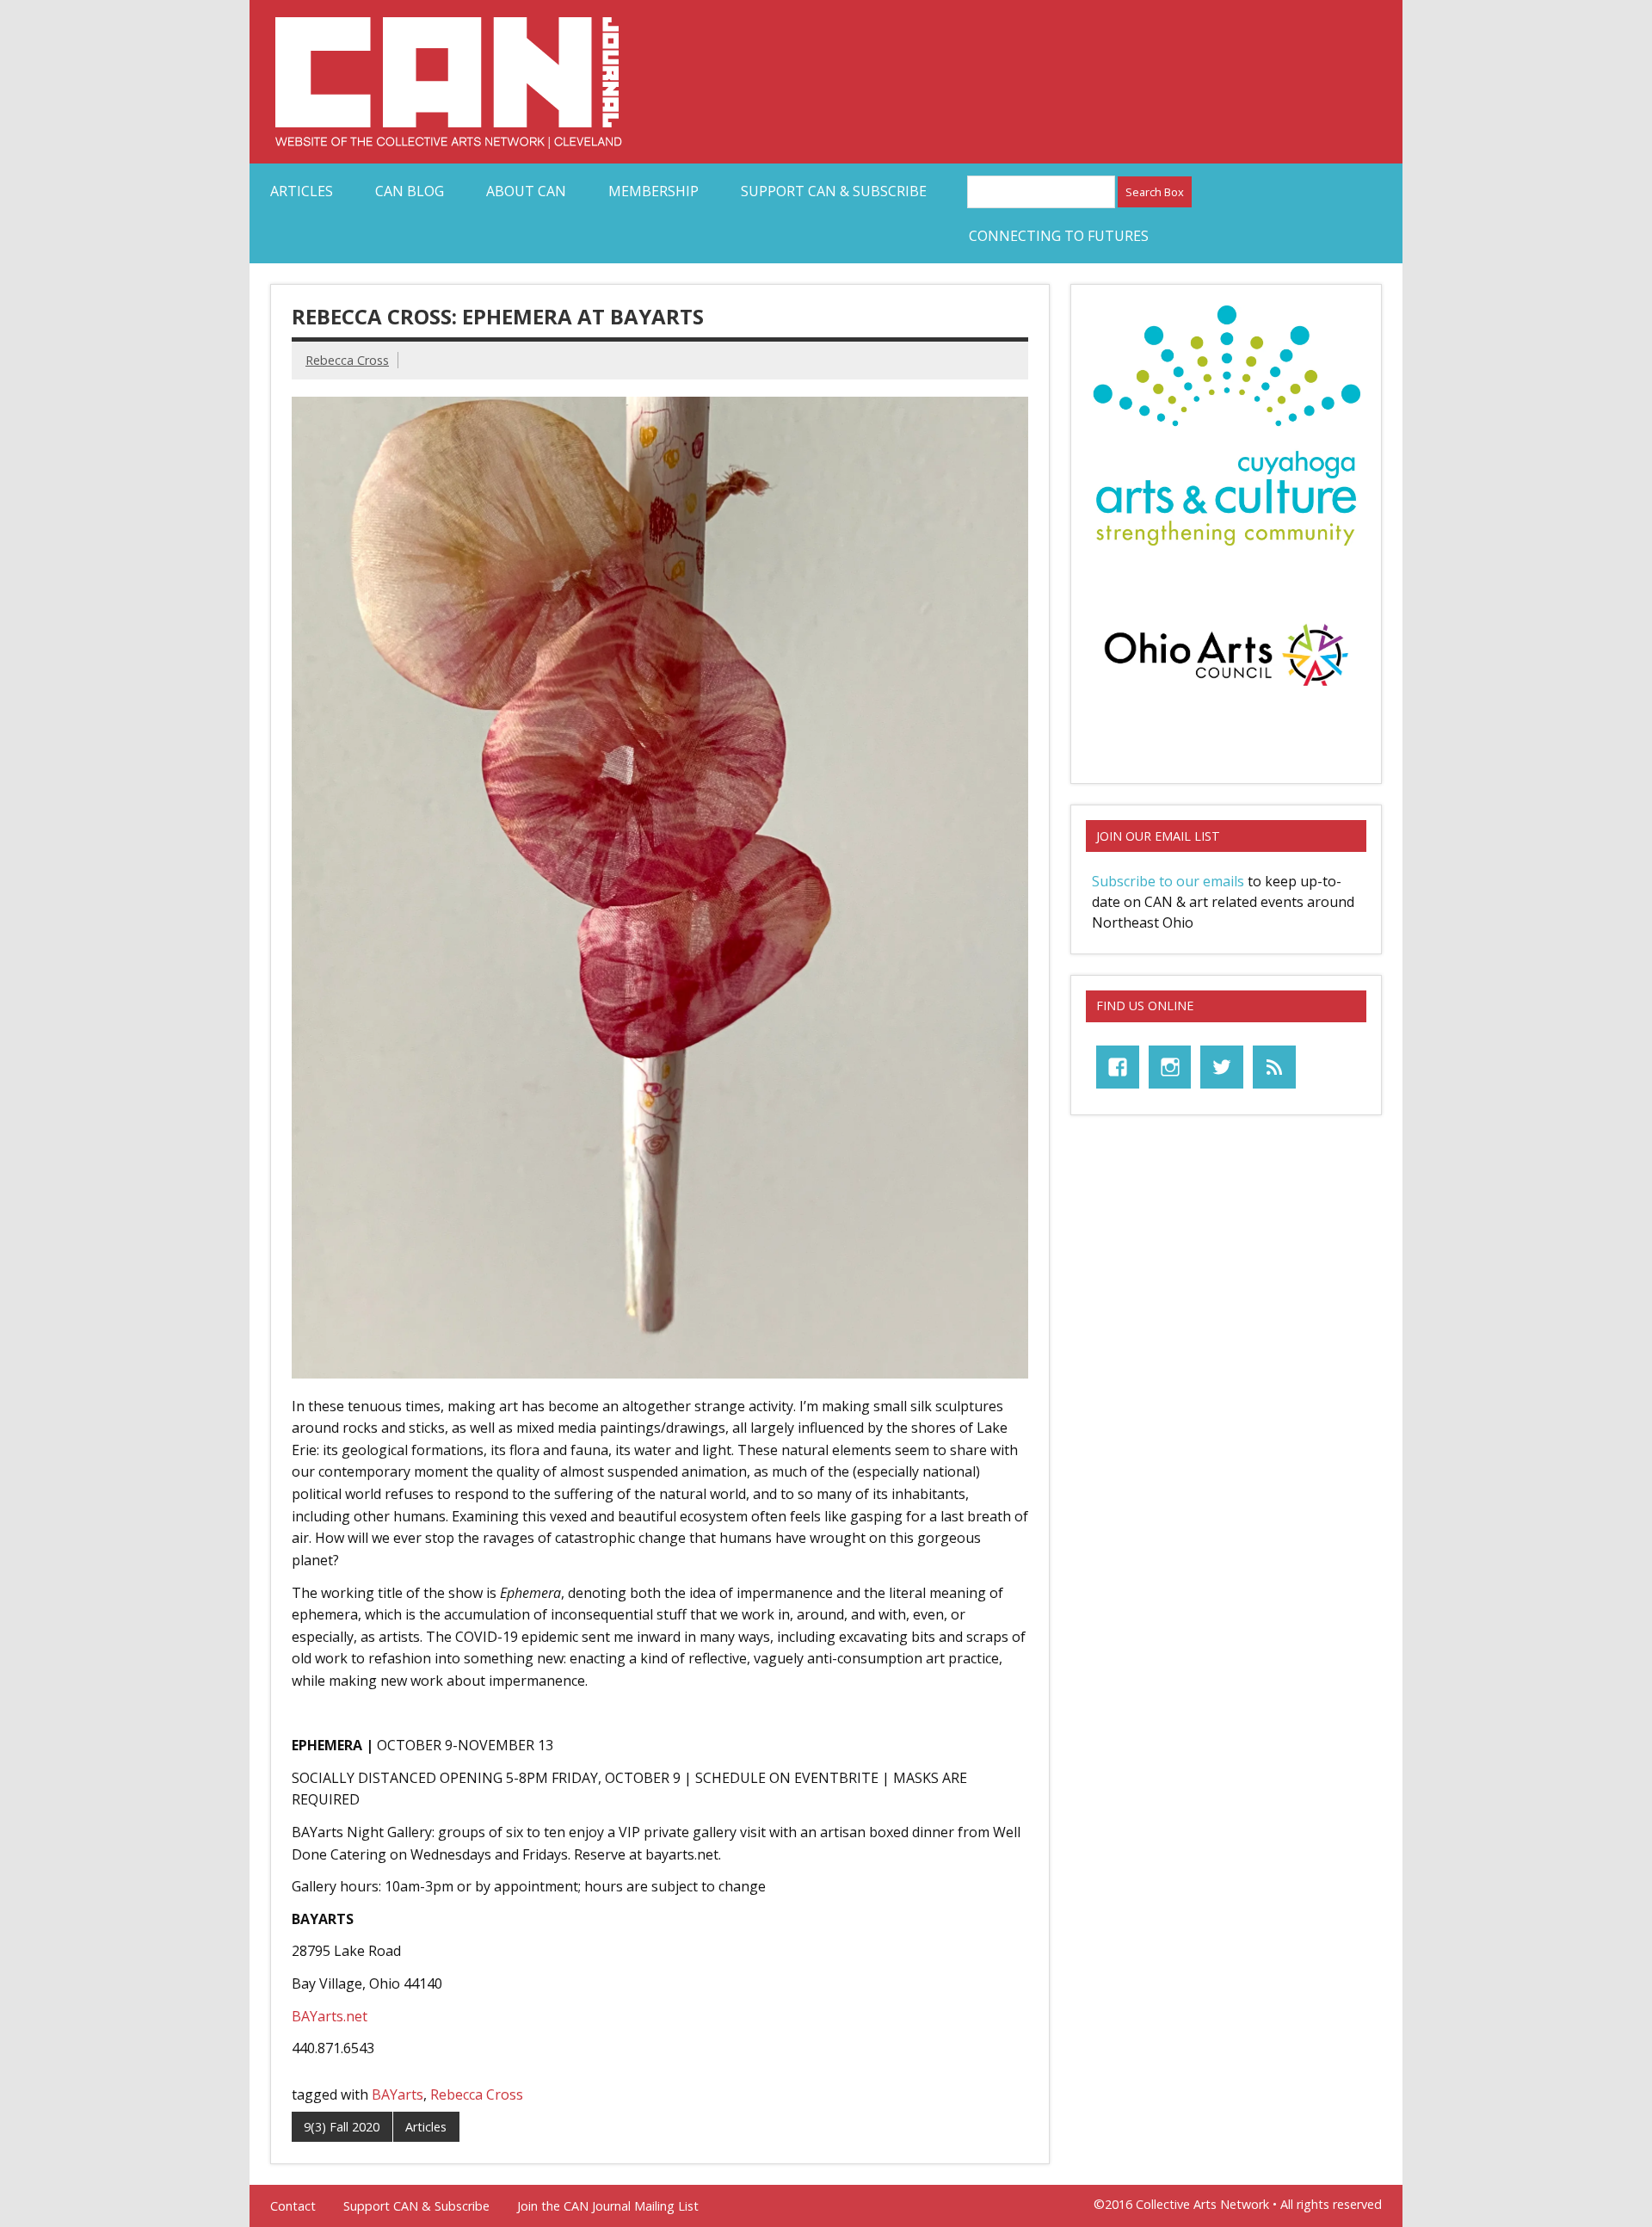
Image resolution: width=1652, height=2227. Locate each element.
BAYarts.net (330, 2016)
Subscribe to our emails (1168, 881)
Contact (293, 2206)
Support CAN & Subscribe (834, 191)
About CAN (526, 191)
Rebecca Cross (347, 360)
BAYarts (398, 2094)
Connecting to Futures (1059, 236)
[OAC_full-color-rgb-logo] (1226, 691)
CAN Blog (410, 191)
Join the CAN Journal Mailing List (608, 2206)
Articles (302, 191)
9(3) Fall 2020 (342, 2127)
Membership (653, 191)
